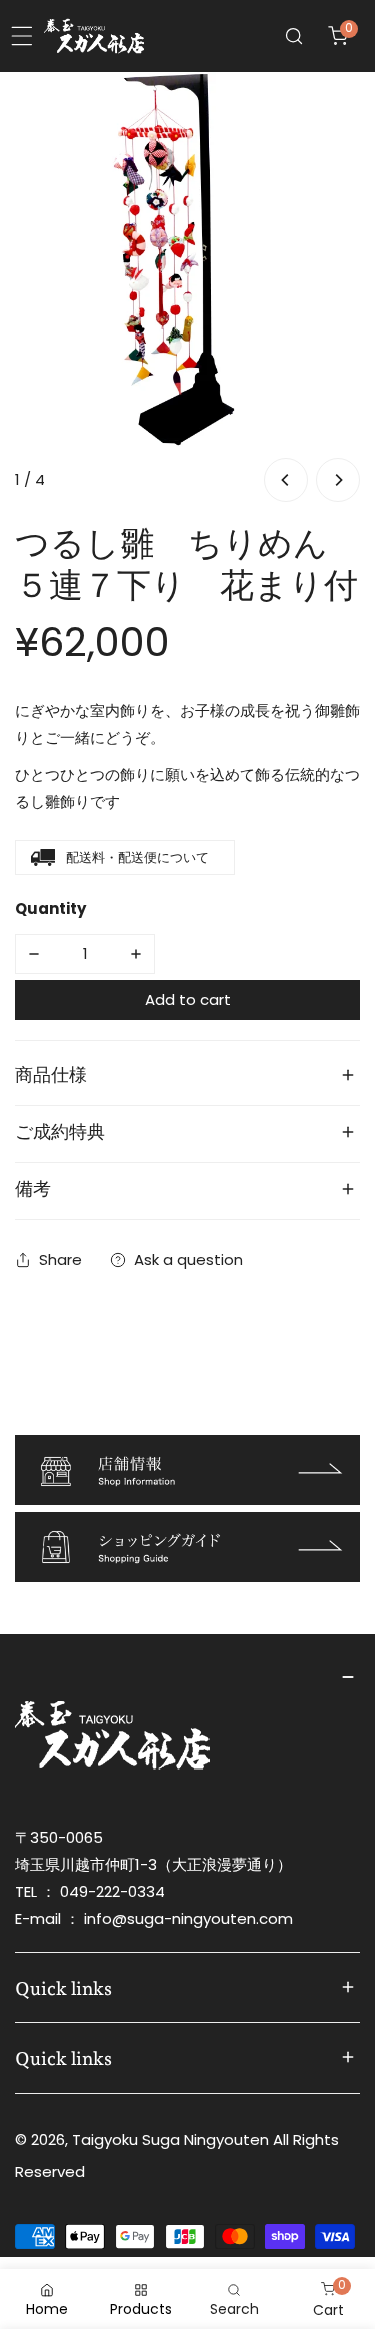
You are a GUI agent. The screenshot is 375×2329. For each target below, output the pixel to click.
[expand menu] (22, 36)
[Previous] (286, 480)
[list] (187, 289)
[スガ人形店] (94, 36)
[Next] (338, 480)
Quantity (50, 908)
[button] (338, 36)
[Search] (294, 36)
